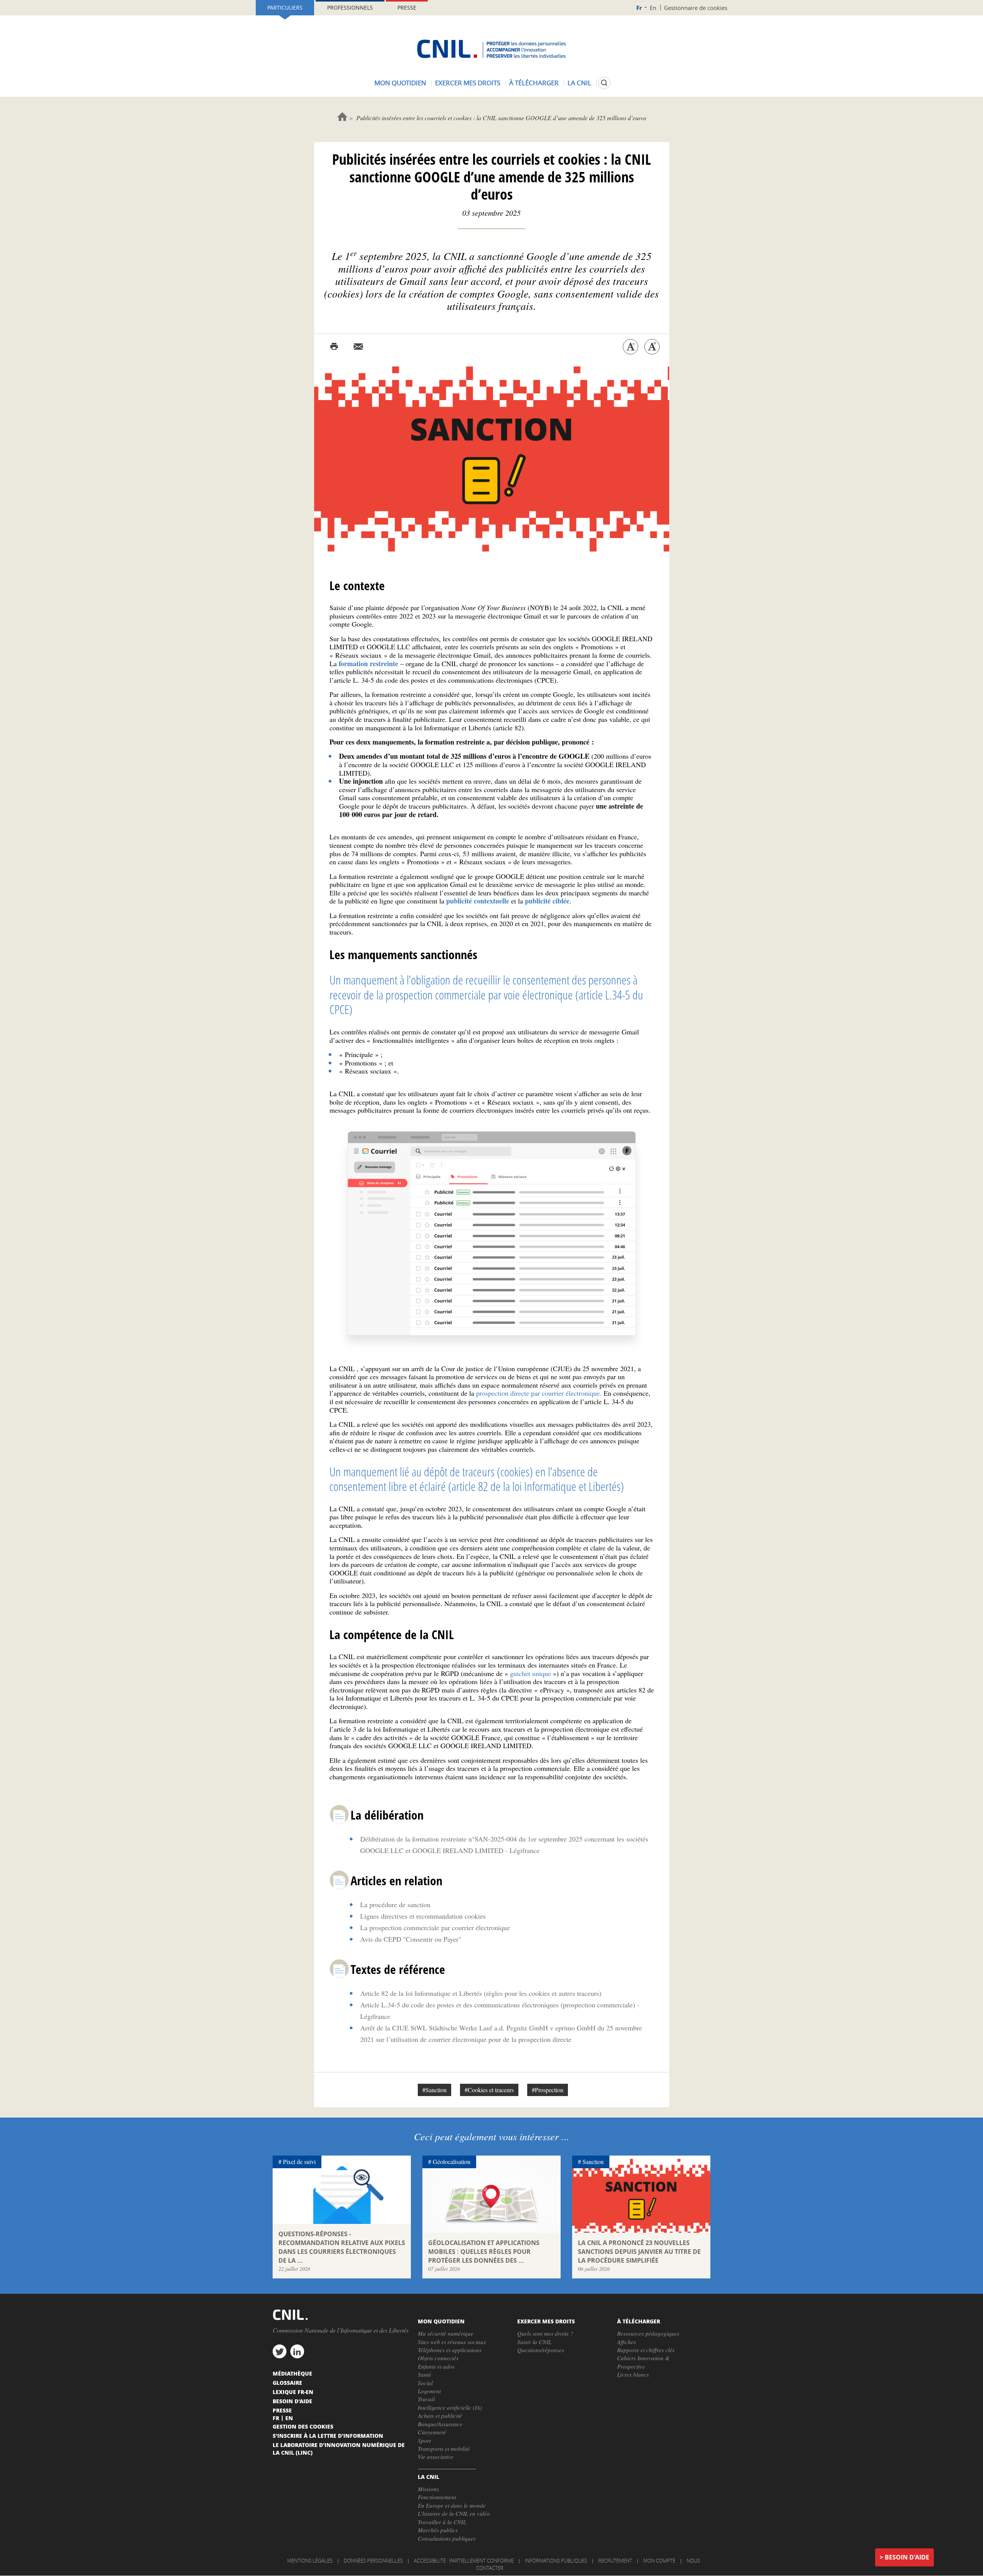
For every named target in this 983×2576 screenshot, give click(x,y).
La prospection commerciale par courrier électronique (435, 1927)
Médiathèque (292, 2373)
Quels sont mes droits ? (545, 2333)
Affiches (626, 2342)
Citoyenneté (432, 2432)
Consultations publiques (447, 2538)
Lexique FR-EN (293, 2392)
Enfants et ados (436, 2366)
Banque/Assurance (440, 2424)
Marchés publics (438, 2530)
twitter (280, 2351)
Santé (424, 2374)
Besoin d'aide (907, 2557)
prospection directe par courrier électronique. (539, 1393)
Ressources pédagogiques (648, 2333)
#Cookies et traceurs (489, 2090)
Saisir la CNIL (534, 2342)
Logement (429, 2391)
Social (425, 2383)
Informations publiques (556, 2561)
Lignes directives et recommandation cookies (423, 1916)
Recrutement (615, 2561)
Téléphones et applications (450, 2350)
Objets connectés (438, 2358)
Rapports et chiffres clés (646, 2350)
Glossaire (287, 2382)
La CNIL (579, 83)
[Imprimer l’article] (334, 347)
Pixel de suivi (299, 2162)
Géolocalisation (452, 2162)
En (653, 8)
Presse (407, 7)
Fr (639, 8)
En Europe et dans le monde (452, 2505)
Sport (424, 2440)
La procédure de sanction (395, 1904)
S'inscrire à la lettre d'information (328, 2435)
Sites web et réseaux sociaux (452, 2342)
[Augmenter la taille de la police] (652, 347)
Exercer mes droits (468, 83)
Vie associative (436, 2457)
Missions (428, 2489)
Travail (426, 2399)
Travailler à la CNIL (442, 2522)
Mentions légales (310, 2561)
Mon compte (659, 2561)
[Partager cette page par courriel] (358, 347)
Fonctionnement (437, 2497)
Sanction (593, 2162)
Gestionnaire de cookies (696, 8)
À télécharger (534, 83)
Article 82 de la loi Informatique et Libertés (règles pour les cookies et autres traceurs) (481, 1993)
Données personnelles (373, 2561)
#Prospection (548, 2090)
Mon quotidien (400, 83)
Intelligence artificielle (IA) (450, 2407)
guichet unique (530, 1673)
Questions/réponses (541, 2350)
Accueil (342, 117)
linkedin (297, 2351)
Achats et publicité (440, 2416)
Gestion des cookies (303, 2426)
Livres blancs (633, 2374)
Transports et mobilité (444, 2449)
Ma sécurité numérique (446, 2333)
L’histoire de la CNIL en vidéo (454, 2513)
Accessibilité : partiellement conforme (464, 2561)
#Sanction (434, 2090)
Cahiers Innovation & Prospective (643, 2362)
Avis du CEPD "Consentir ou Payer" (411, 1939)
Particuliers (285, 7)
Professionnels (350, 7)
